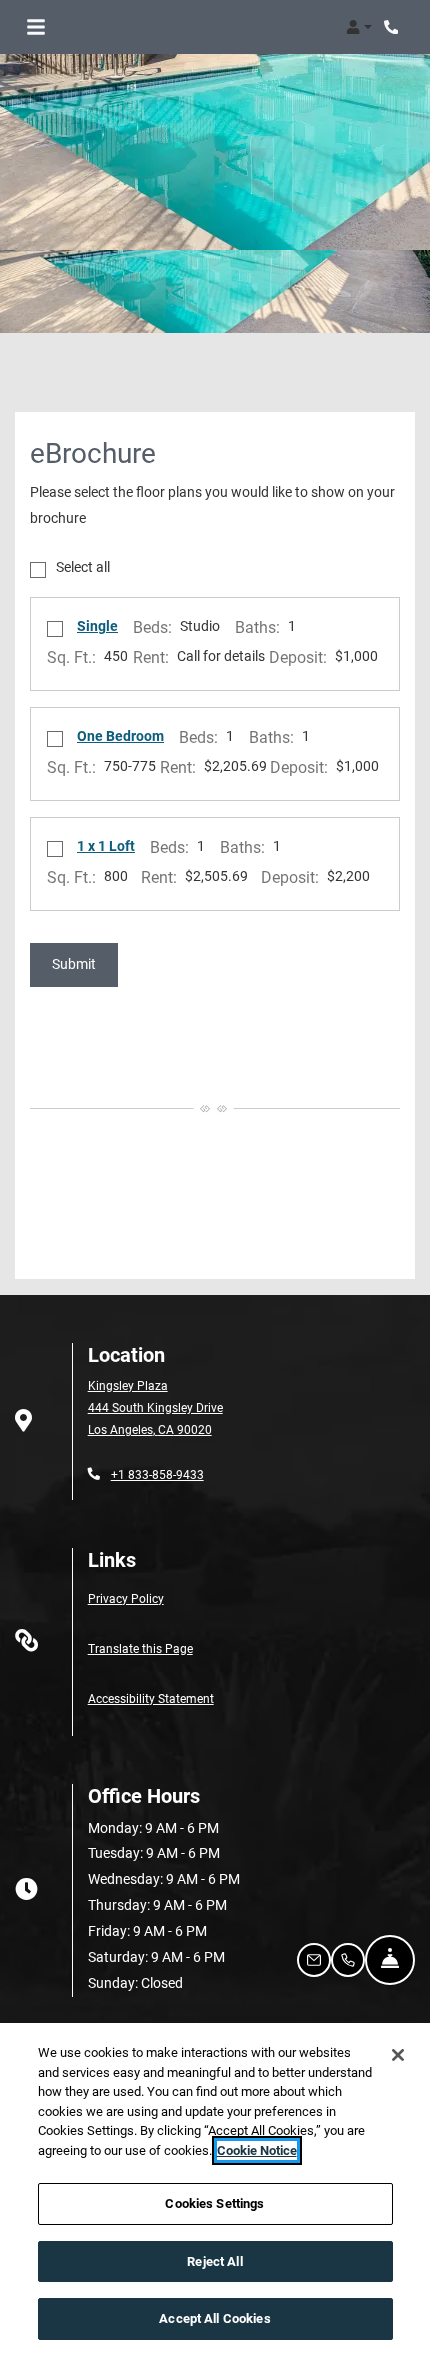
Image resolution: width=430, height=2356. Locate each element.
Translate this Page (140, 1647)
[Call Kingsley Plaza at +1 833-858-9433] (394, 27)
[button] (359, 27)
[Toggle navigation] (36, 27)
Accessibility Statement (151, 1697)
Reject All (214, 2261)
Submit (74, 963)
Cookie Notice (257, 2150)
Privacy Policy (126, 1597)
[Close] (398, 2055)
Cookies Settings (214, 2203)
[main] (215, 2189)
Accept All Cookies (214, 2318)
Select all (83, 567)
